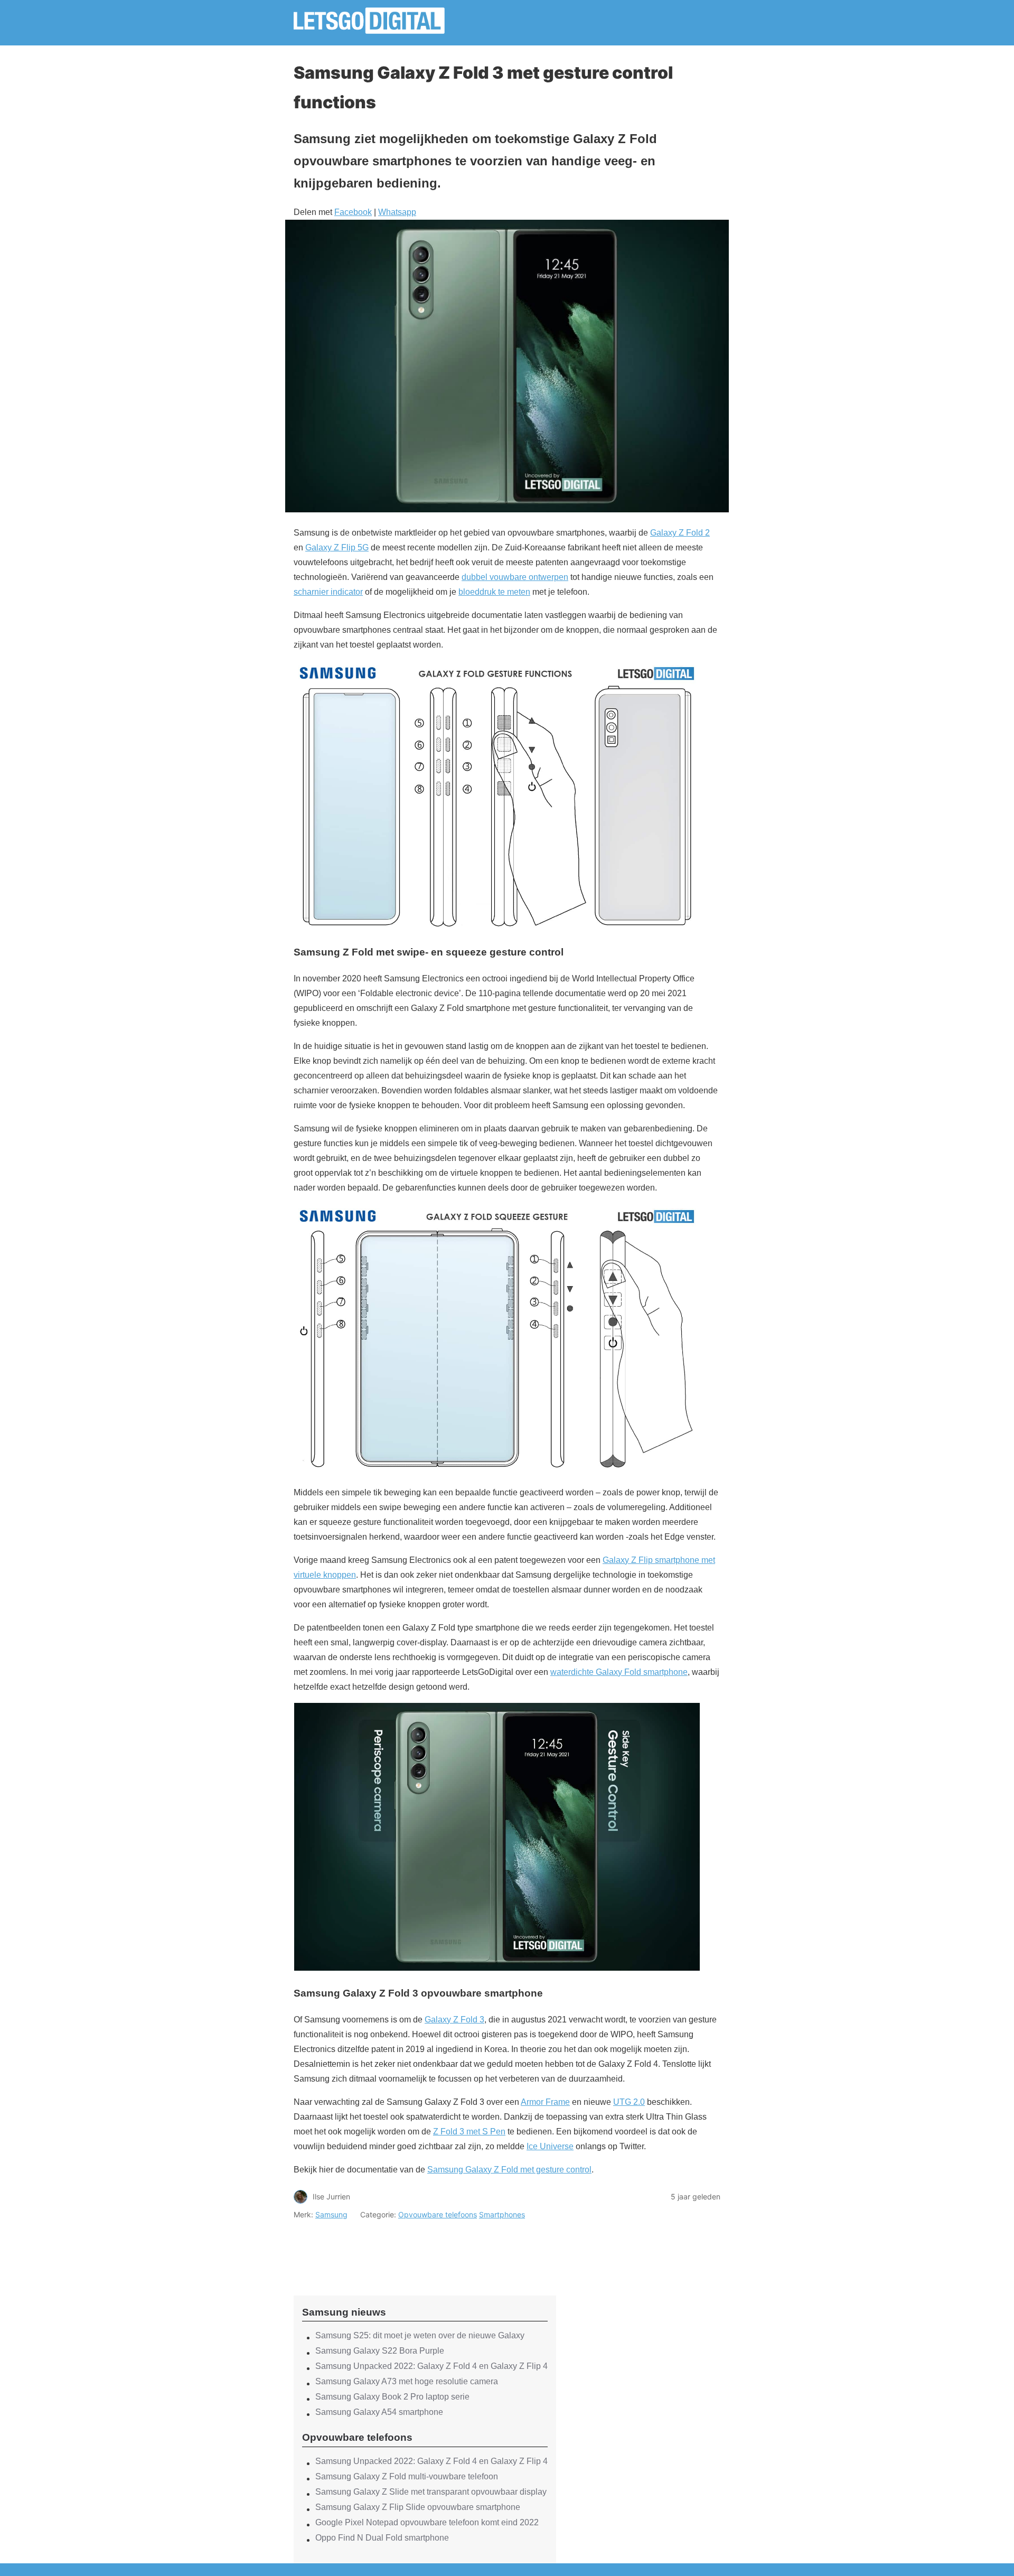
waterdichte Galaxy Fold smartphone (619, 1672)
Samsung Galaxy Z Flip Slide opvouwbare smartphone (418, 2507)
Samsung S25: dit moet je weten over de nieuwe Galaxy (420, 2335)
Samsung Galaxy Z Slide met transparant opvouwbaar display (431, 2492)
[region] (425, 2249)
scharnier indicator (328, 592)
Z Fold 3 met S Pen (469, 2132)
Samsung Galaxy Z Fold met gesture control (509, 2170)
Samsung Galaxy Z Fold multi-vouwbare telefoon (407, 2476)
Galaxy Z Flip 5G (337, 547)
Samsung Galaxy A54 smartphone (379, 2412)
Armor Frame (545, 2102)
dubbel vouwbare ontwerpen (515, 577)
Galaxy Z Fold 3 (454, 2020)
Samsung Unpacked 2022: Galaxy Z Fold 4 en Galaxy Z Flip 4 (431, 2366)
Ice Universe (550, 2146)
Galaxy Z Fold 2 (680, 533)
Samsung (331, 2214)
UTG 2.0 (629, 2102)
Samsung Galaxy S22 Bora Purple (380, 2351)
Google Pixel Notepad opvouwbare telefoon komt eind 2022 (427, 2522)
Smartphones (502, 2214)
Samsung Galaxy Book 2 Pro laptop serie (392, 2397)
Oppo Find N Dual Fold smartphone (382, 2538)
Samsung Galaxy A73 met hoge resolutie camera (407, 2381)
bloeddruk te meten (494, 592)
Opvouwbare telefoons (438, 2214)
